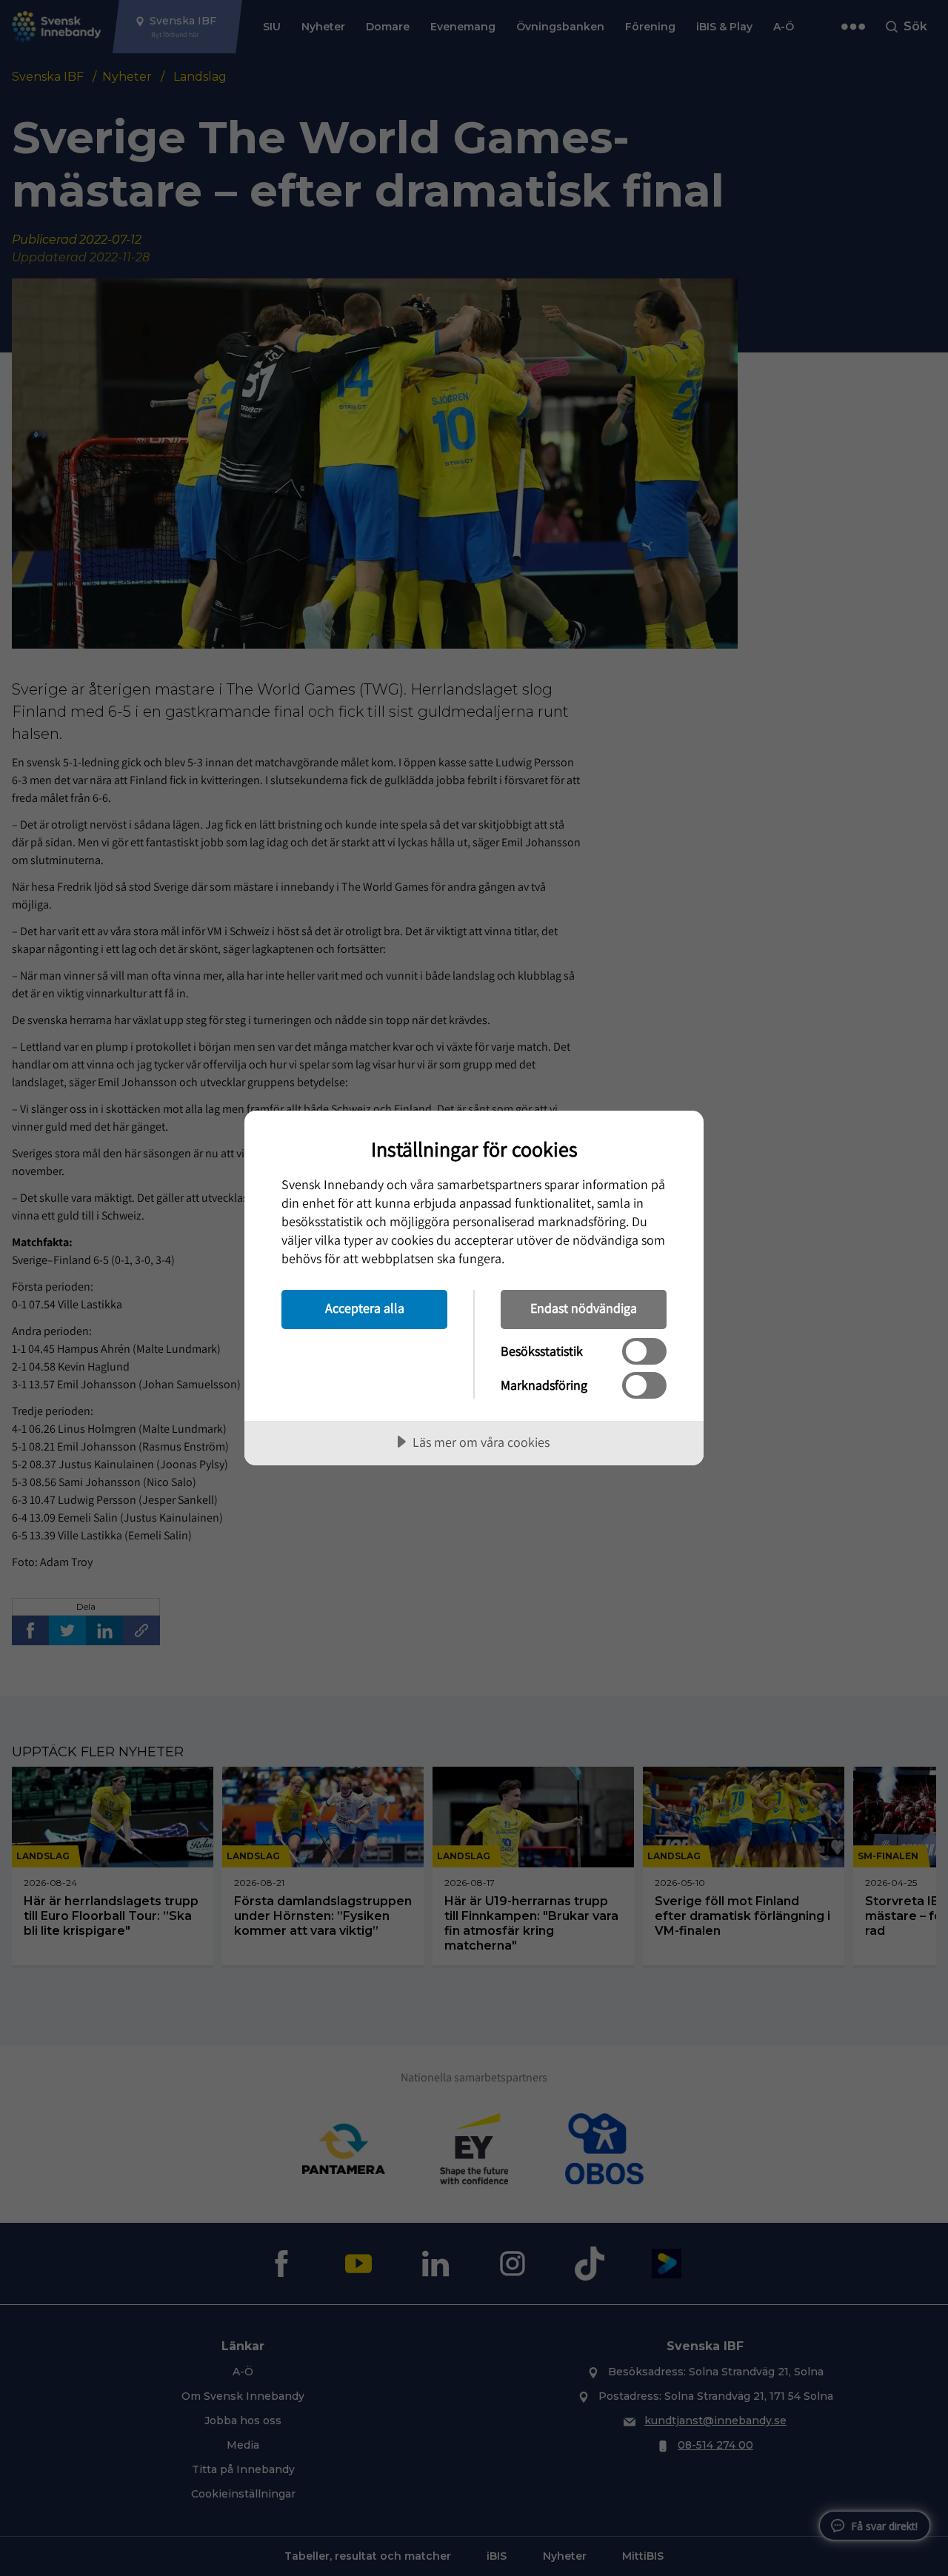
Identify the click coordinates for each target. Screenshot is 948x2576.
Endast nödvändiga (584, 1308)
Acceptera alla (365, 1308)
